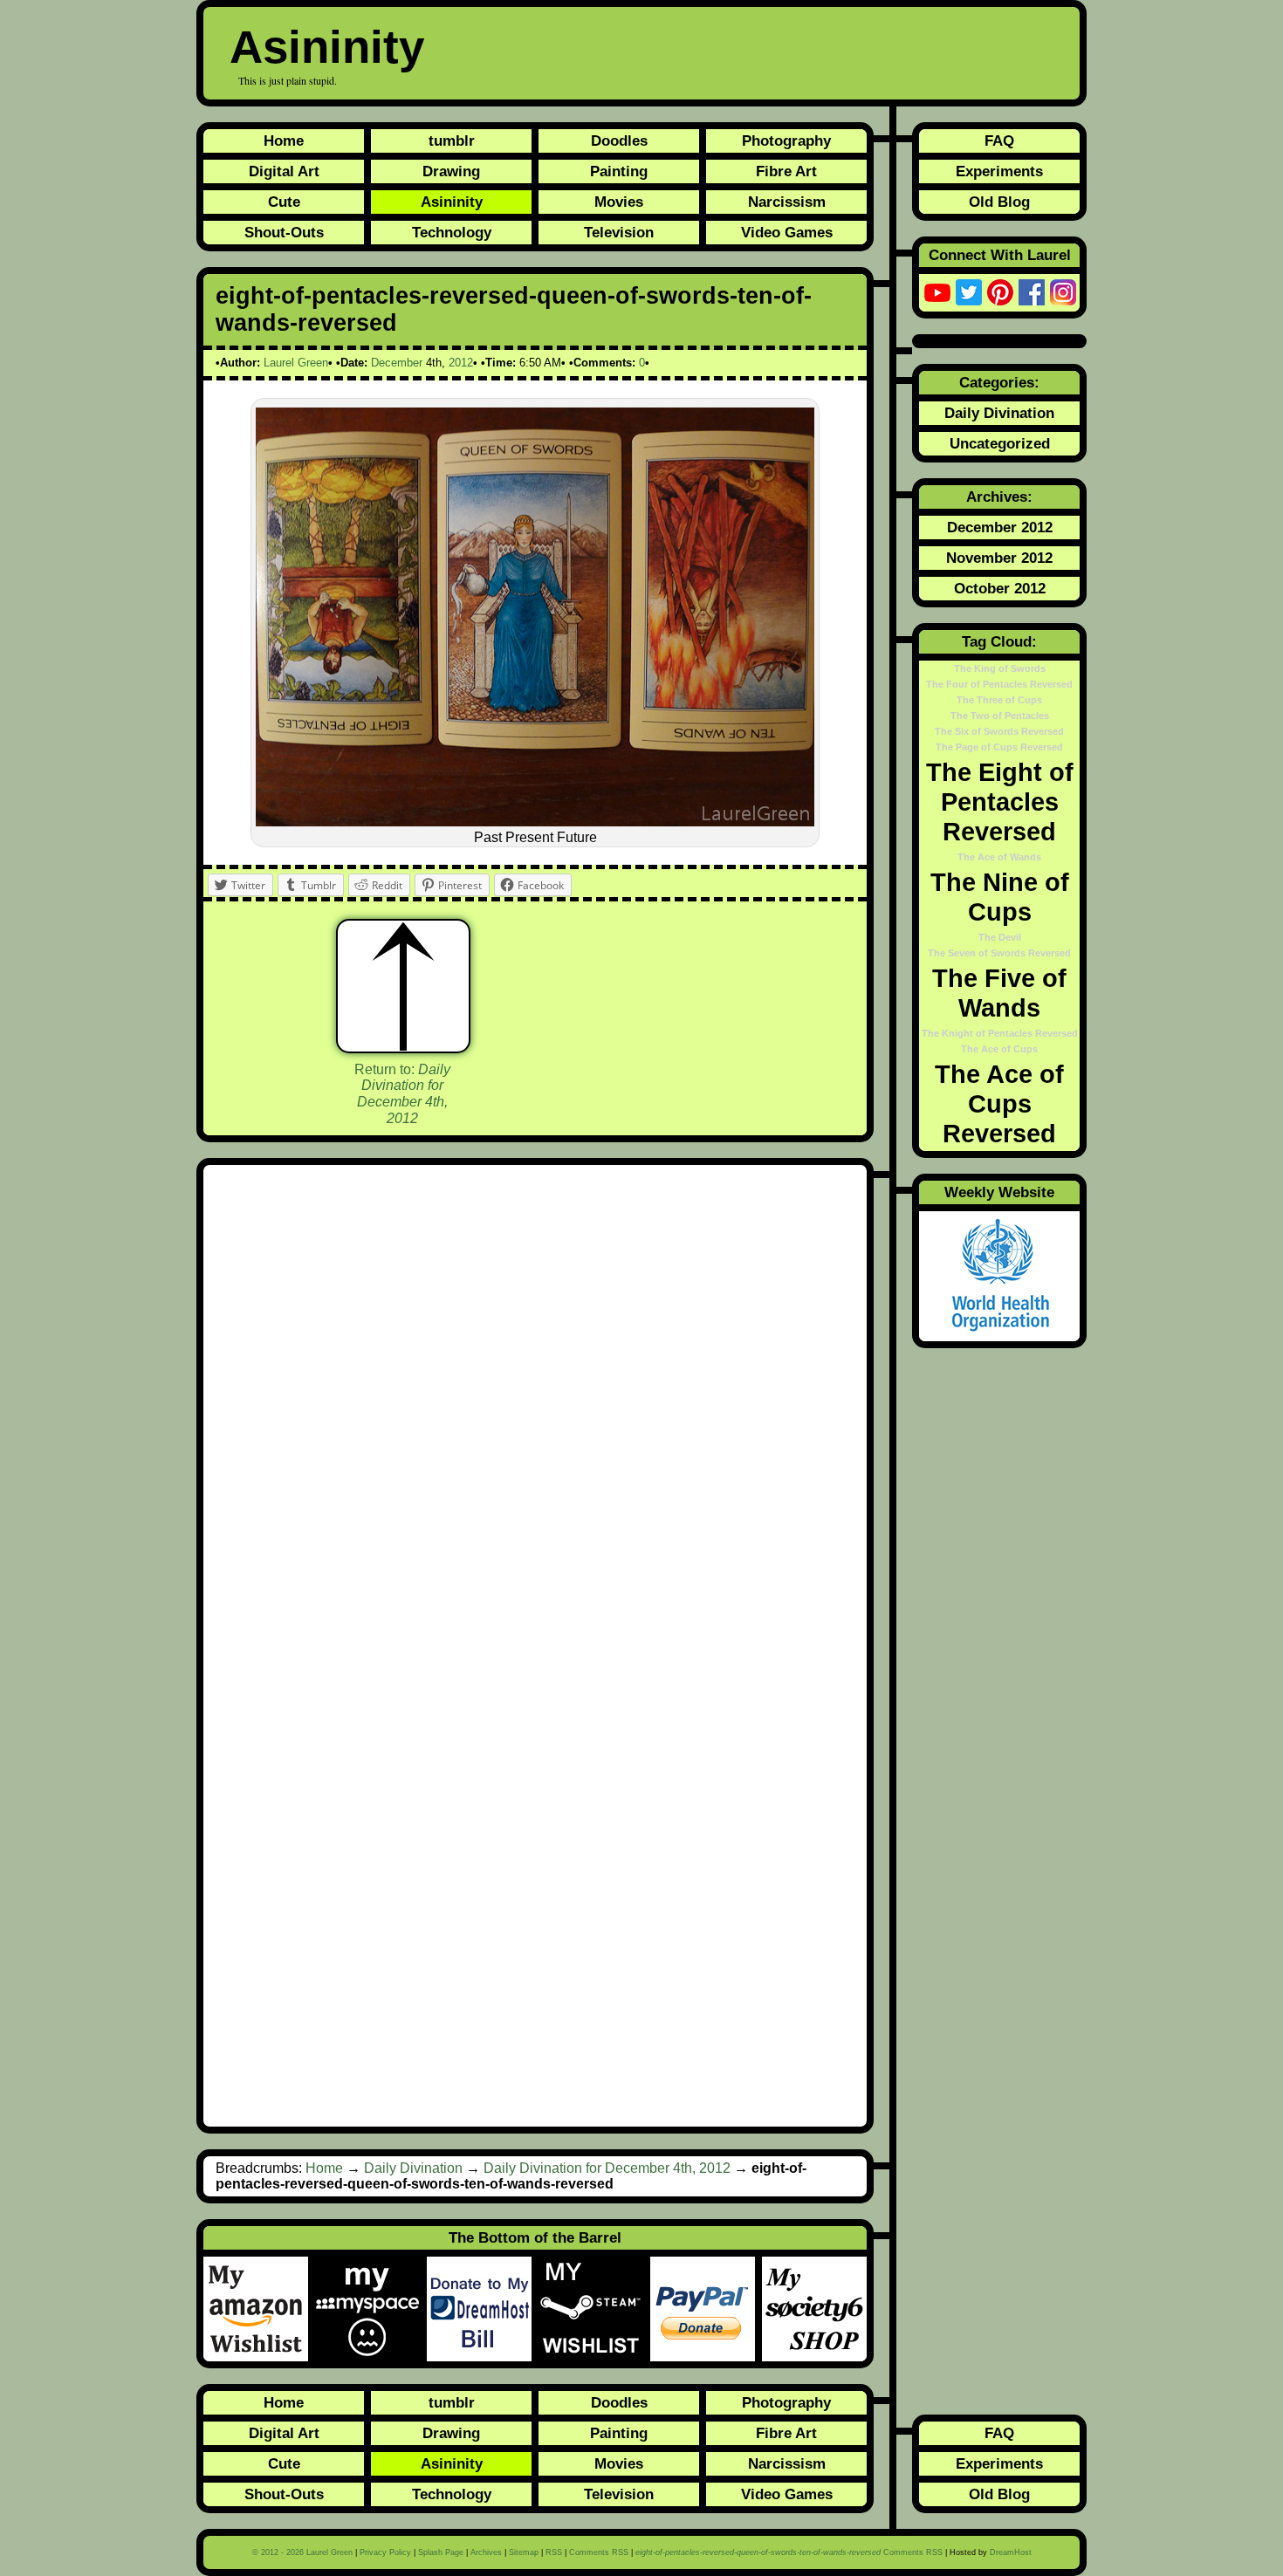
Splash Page (441, 2552)
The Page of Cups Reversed (999, 747)
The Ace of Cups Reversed (999, 1103)
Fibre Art (786, 171)
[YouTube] (937, 292)
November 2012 (999, 558)
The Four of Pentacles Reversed (999, 684)
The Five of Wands (999, 993)
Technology (452, 232)
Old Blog (999, 202)
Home (284, 140)
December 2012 (1000, 527)
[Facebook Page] (1032, 292)
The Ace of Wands (999, 857)
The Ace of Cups (999, 1049)
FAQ (999, 140)
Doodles (619, 140)
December (397, 363)
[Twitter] (969, 292)
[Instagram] (1063, 292)
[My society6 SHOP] (814, 2309)
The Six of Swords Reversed (999, 731)
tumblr (452, 140)
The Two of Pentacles (1000, 716)
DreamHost (1011, 2552)
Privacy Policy (385, 2552)
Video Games (787, 232)
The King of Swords (1000, 668)
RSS (554, 2552)
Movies (619, 202)
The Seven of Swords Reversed (999, 953)
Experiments (999, 171)
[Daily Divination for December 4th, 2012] (403, 986)
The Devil (1000, 937)
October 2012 (1000, 588)
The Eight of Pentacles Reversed (1000, 802)
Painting (619, 171)
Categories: (999, 382)
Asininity (327, 47)
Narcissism (787, 202)
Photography (786, 140)
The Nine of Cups (1000, 897)
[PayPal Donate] (706, 2309)
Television (619, 232)
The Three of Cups (999, 700)
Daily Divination (413, 2168)
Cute (284, 202)
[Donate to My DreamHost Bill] (483, 2309)
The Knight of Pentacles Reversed (1000, 1033)
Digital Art (284, 171)
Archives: (999, 497)
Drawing (451, 171)
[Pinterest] (1000, 292)
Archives (486, 2552)
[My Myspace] (371, 2309)
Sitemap (524, 2552)
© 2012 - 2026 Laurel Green (302, 2552)
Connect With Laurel (1000, 255)
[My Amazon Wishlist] (259, 2309)
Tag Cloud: (999, 641)
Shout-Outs (284, 232)
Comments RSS (599, 2552)
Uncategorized (1000, 443)
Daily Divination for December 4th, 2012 (607, 2168)
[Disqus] (535, 1411)
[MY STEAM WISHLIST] (594, 2309)
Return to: (402, 1094)
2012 (461, 363)
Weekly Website (999, 1192)
